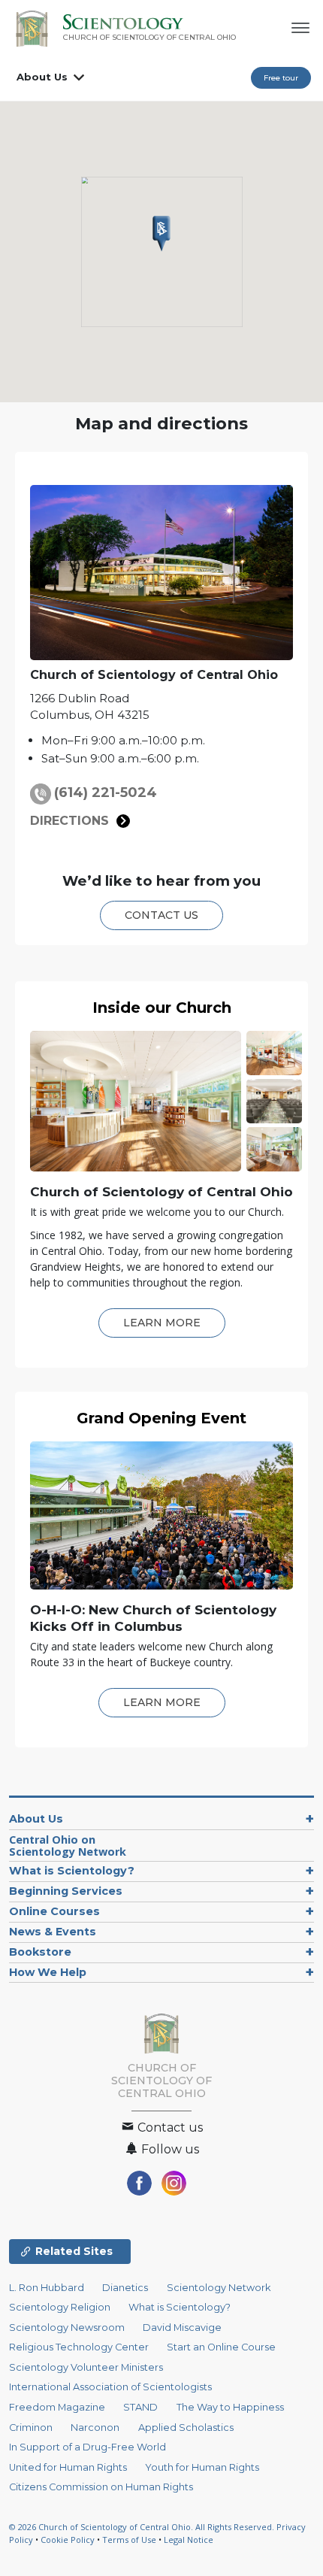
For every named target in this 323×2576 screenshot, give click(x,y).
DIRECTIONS (69, 821)
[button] (161, 234)
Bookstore (40, 1952)
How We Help (48, 1972)
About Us (42, 77)
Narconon (95, 2428)
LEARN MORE (162, 1323)
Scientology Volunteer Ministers (86, 2367)
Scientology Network (219, 2288)
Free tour (281, 78)
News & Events (53, 1932)
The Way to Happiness (230, 2407)
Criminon (31, 2428)
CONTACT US (161, 915)
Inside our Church (162, 1008)
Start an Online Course (221, 2347)
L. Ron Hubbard (47, 2288)
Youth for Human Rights (202, 2467)
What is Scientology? (72, 1871)
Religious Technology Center (79, 2347)
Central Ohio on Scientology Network (68, 1846)
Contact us (169, 2127)
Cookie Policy (68, 2540)
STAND (140, 2407)
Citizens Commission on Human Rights (101, 2487)
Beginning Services (66, 1891)
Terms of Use (129, 2540)
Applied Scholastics (186, 2428)
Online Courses (54, 1911)
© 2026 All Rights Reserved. (143, 2527)
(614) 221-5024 (106, 792)
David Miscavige (182, 2327)
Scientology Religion (60, 2307)
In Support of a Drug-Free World (88, 2447)
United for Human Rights (68, 2467)
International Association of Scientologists (110, 2387)
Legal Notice (189, 2540)
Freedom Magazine (57, 2407)
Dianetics (125, 2288)
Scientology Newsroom (67, 2327)
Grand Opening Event (161, 1418)
